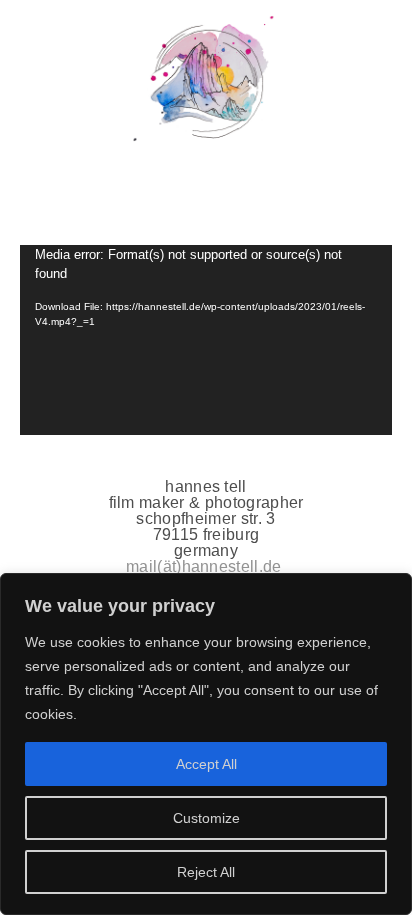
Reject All (206, 872)
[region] (206, 744)
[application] (206, 340)
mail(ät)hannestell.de (204, 566)
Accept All (206, 764)
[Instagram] (130, 195)
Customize (206, 818)
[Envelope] (281, 195)
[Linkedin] (206, 195)
